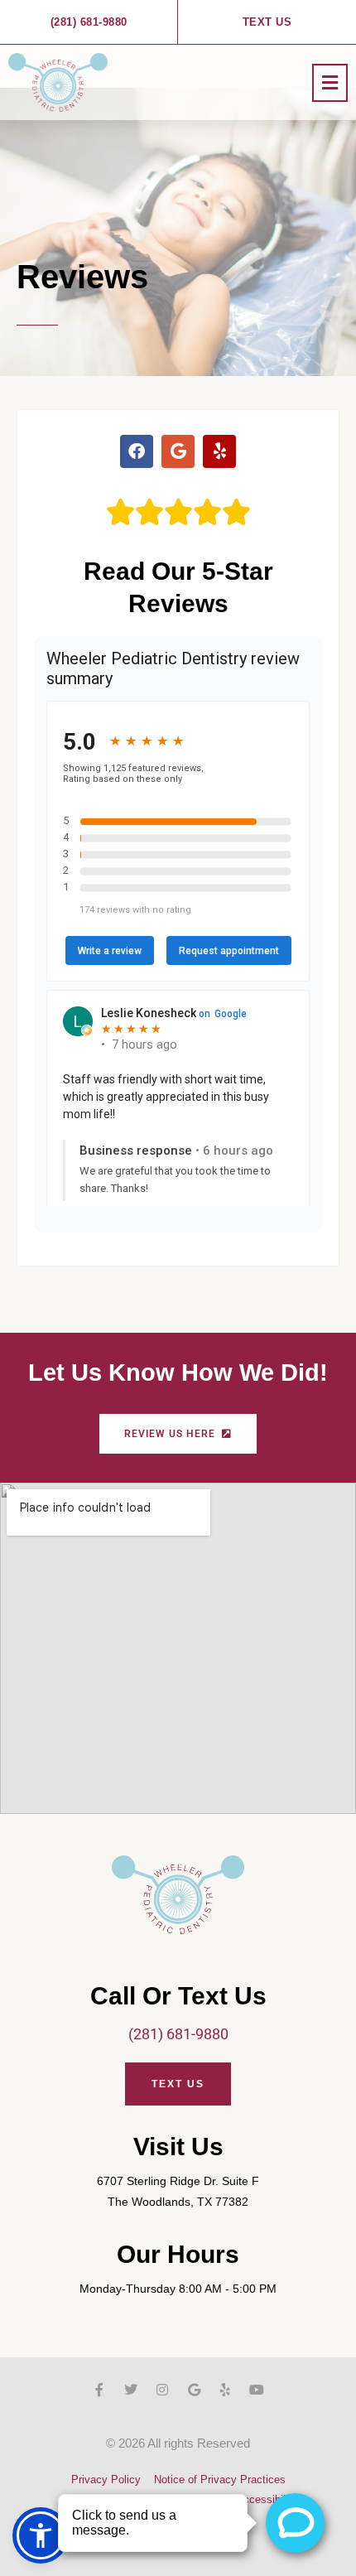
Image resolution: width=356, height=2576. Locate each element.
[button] (330, 83)
